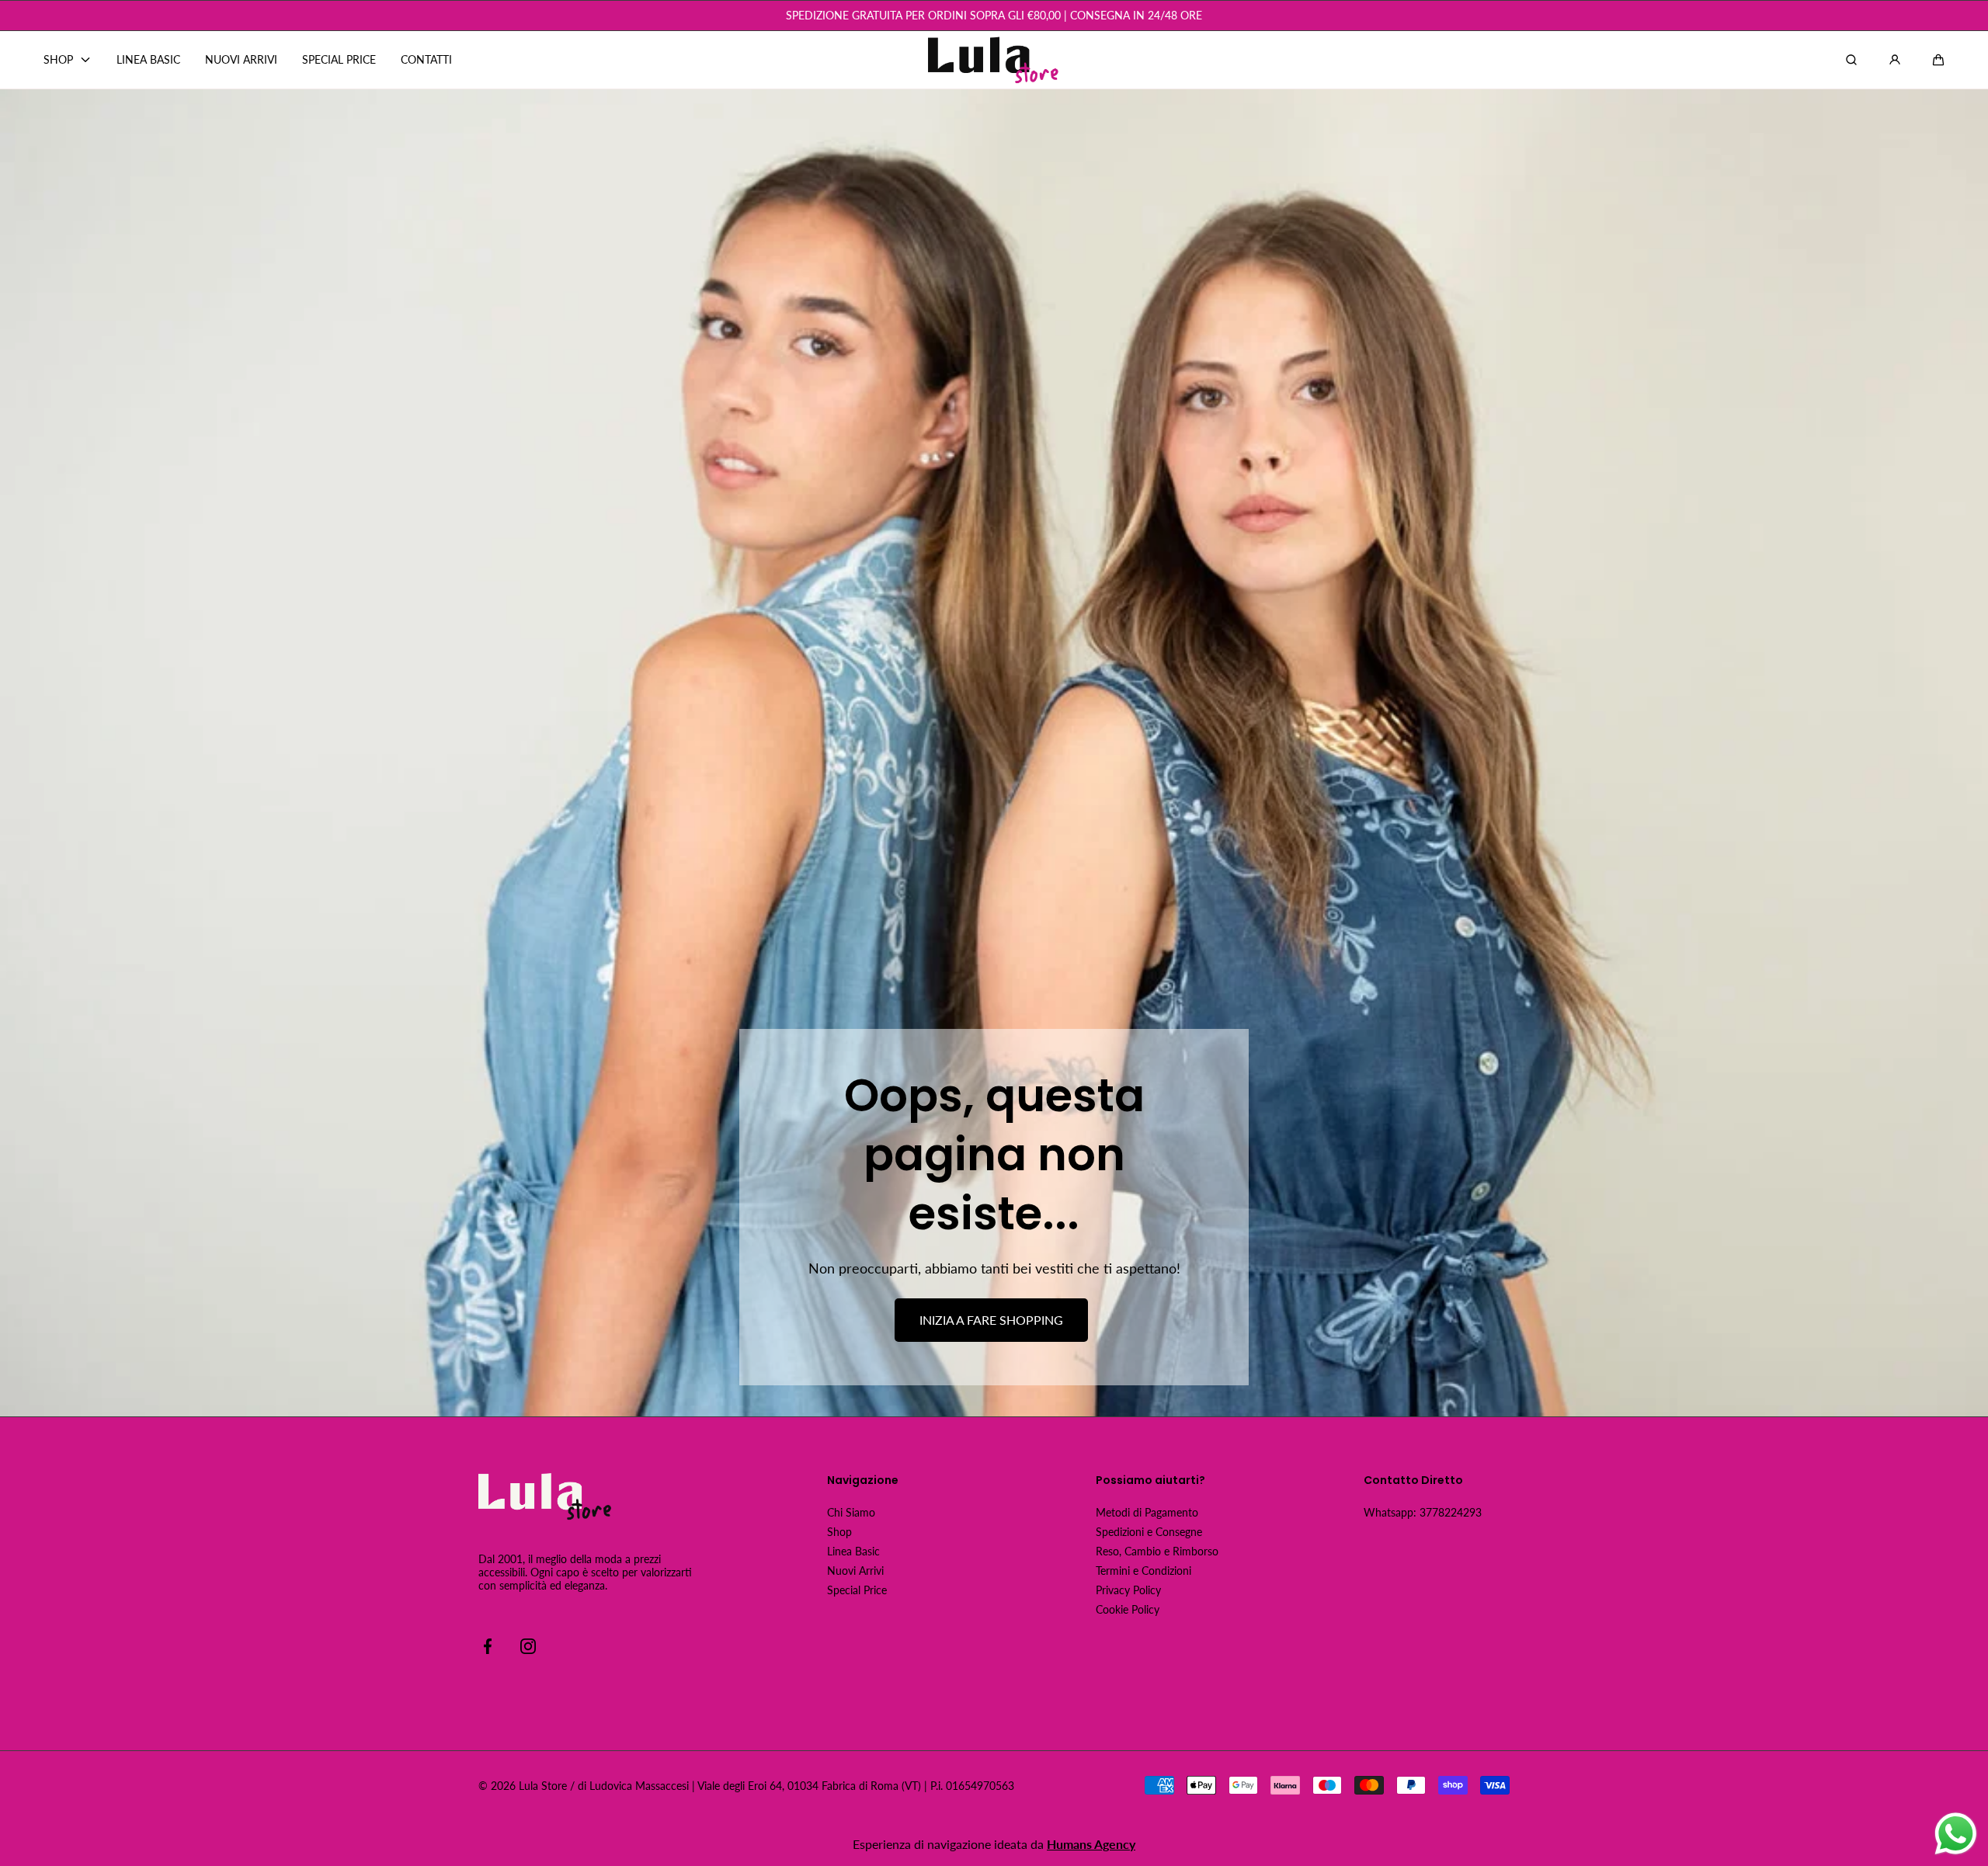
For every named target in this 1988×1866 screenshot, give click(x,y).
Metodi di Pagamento (1147, 1512)
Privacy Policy (1128, 1590)
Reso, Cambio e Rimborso (1157, 1551)
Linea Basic (853, 1551)
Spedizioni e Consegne (1149, 1532)
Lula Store (543, 1786)
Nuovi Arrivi (855, 1571)
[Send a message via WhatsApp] (1956, 1834)
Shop (839, 1532)
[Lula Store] (994, 60)
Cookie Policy (1128, 1609)
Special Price (857, 1590)
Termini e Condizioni (1143, 1571)
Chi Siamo (851, 1512)
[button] (1938, 60)
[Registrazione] (1895, 60)
